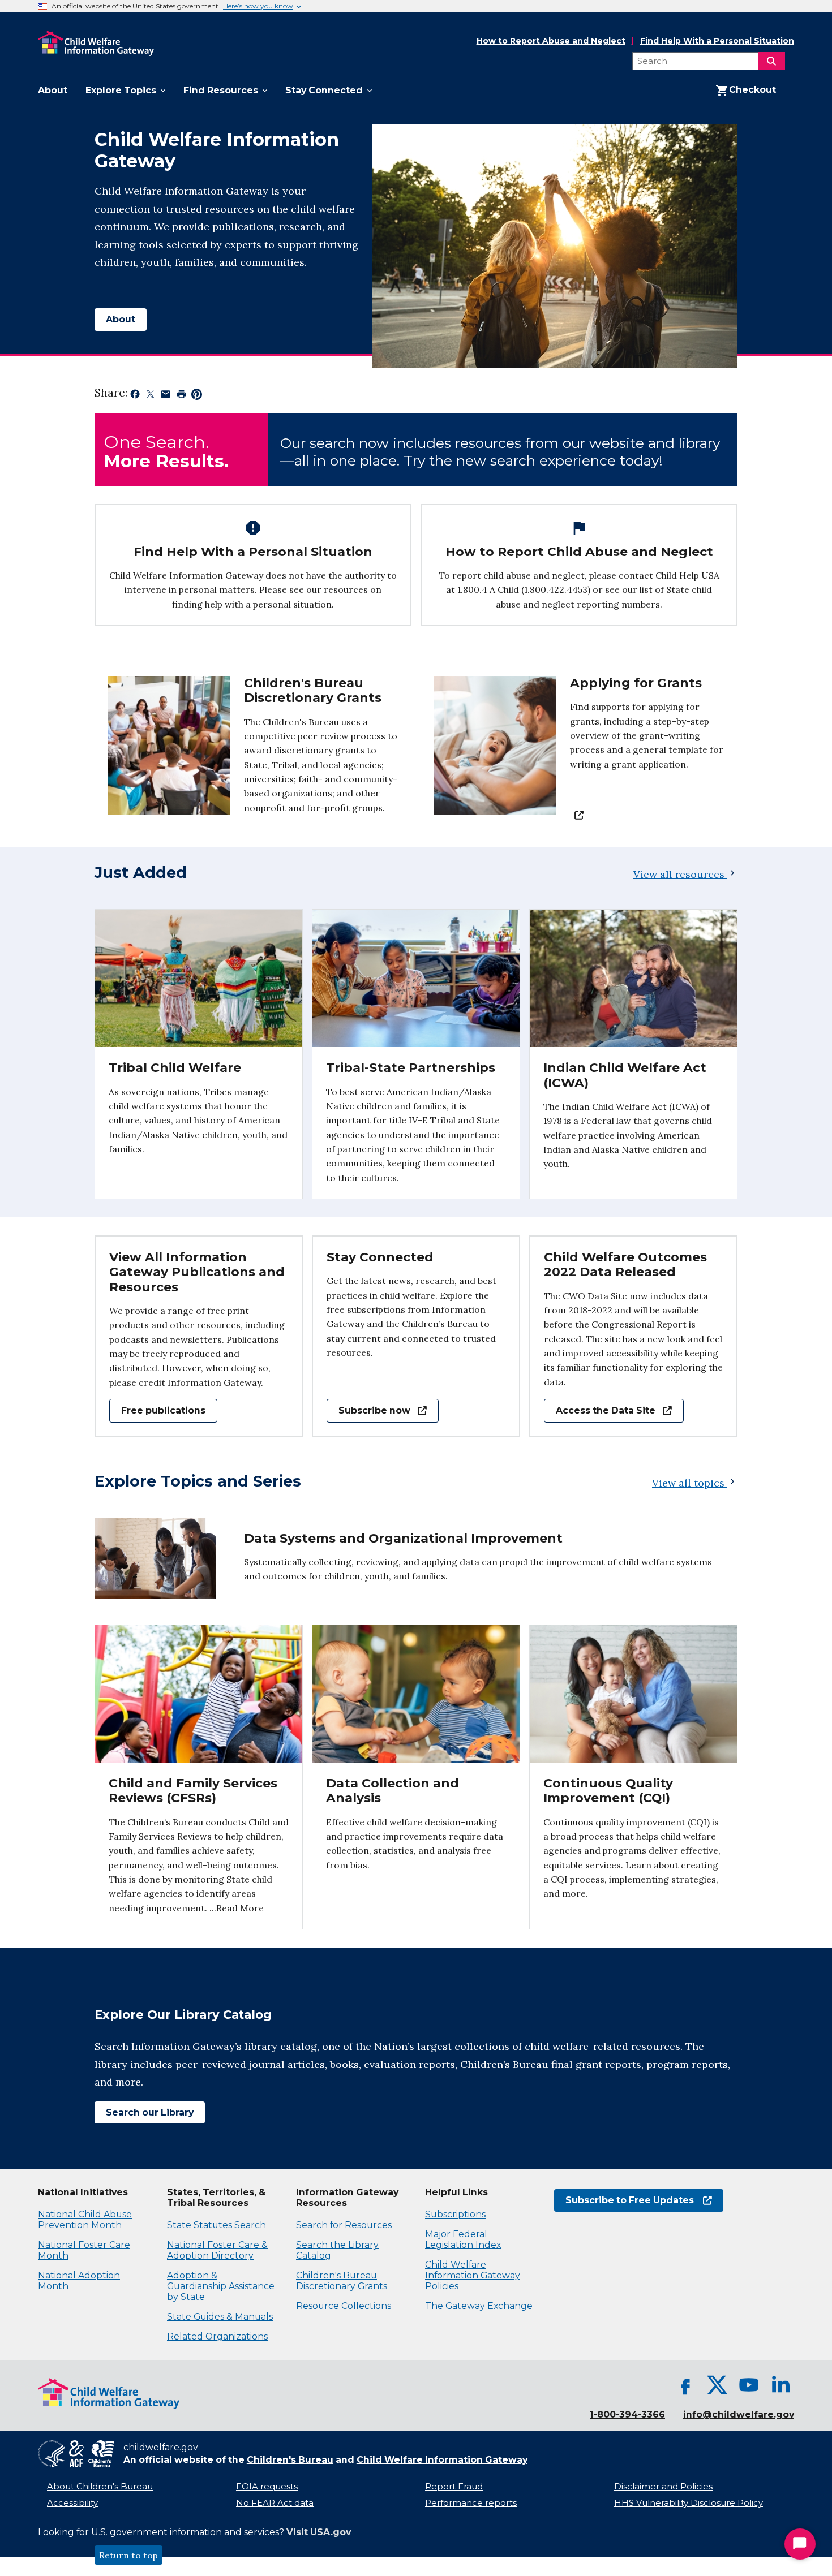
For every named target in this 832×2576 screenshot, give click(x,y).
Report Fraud (454, 2487)
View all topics (690, 1483)
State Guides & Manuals (220, 2317)
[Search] (771, 61)
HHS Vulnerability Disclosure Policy (689, 2503)
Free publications (163, 1410)
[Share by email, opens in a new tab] (166, 397)
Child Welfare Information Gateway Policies (473, 2275)
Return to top (128, 2555)
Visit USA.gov (319, 2532)
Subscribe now (368, 1410)
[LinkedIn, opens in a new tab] (780, 2385)
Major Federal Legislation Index (463, 2239)
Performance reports (471, 2503)
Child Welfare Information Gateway (442, 2460)
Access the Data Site (600, 1410)
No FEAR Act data (275, 2503)
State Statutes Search (216, 2225)
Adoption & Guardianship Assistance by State (221, 2286)
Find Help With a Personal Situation (717, 41)
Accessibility (72, 2503)
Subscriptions (455, 2214)
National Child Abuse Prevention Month (85, 2220)
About (121, 319)
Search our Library (144, 2112)
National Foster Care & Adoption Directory (217, 2250)
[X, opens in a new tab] (717, 2385)
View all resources (679, 874)
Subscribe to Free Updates (624, 2200)
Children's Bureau (290, 2460)
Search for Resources (344, 2225)
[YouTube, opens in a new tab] (749, 2385)
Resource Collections (344, 2306)
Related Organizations (217, 2336)
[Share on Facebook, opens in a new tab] (135, 397)
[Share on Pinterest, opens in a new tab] (197, 397)
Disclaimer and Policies (663, 2487)
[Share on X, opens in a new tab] (150, 397)
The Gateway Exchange (479, 2306)
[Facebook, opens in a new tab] (685, 2385)
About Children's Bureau (100, 2487)
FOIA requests (267, 2487)
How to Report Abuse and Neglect (551, 41)
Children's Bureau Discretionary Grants (342, 2281)
